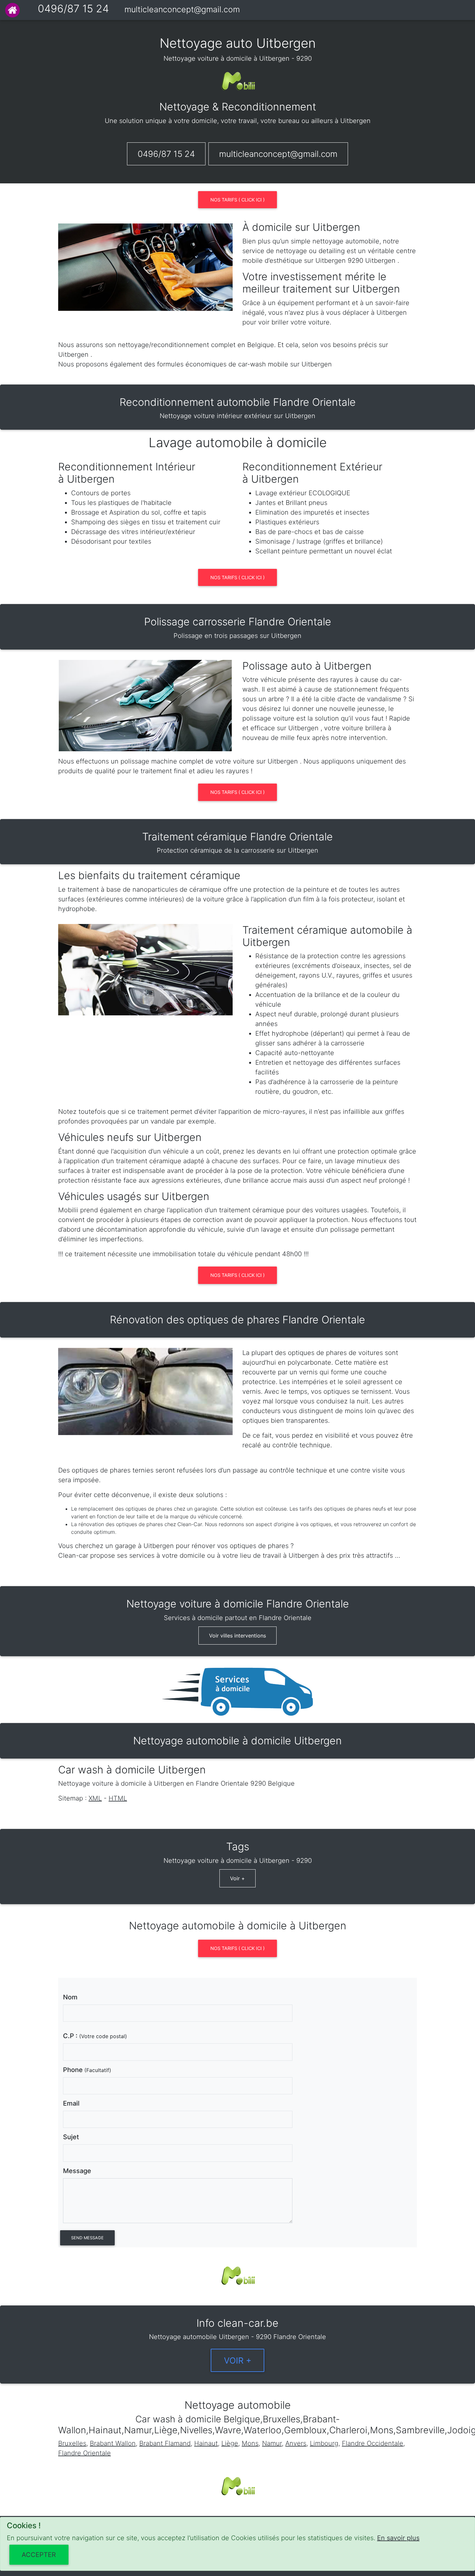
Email (71, 2103)
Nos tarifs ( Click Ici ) (238, 200)
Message (77, 2171)
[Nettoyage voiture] (12, 10)
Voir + (238, 1878)
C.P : (95, 2036)
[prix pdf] (238, 1954)
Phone (87, 2070)
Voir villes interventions (238, 1636)
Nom (70, 1997)
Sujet (71, 2137)
